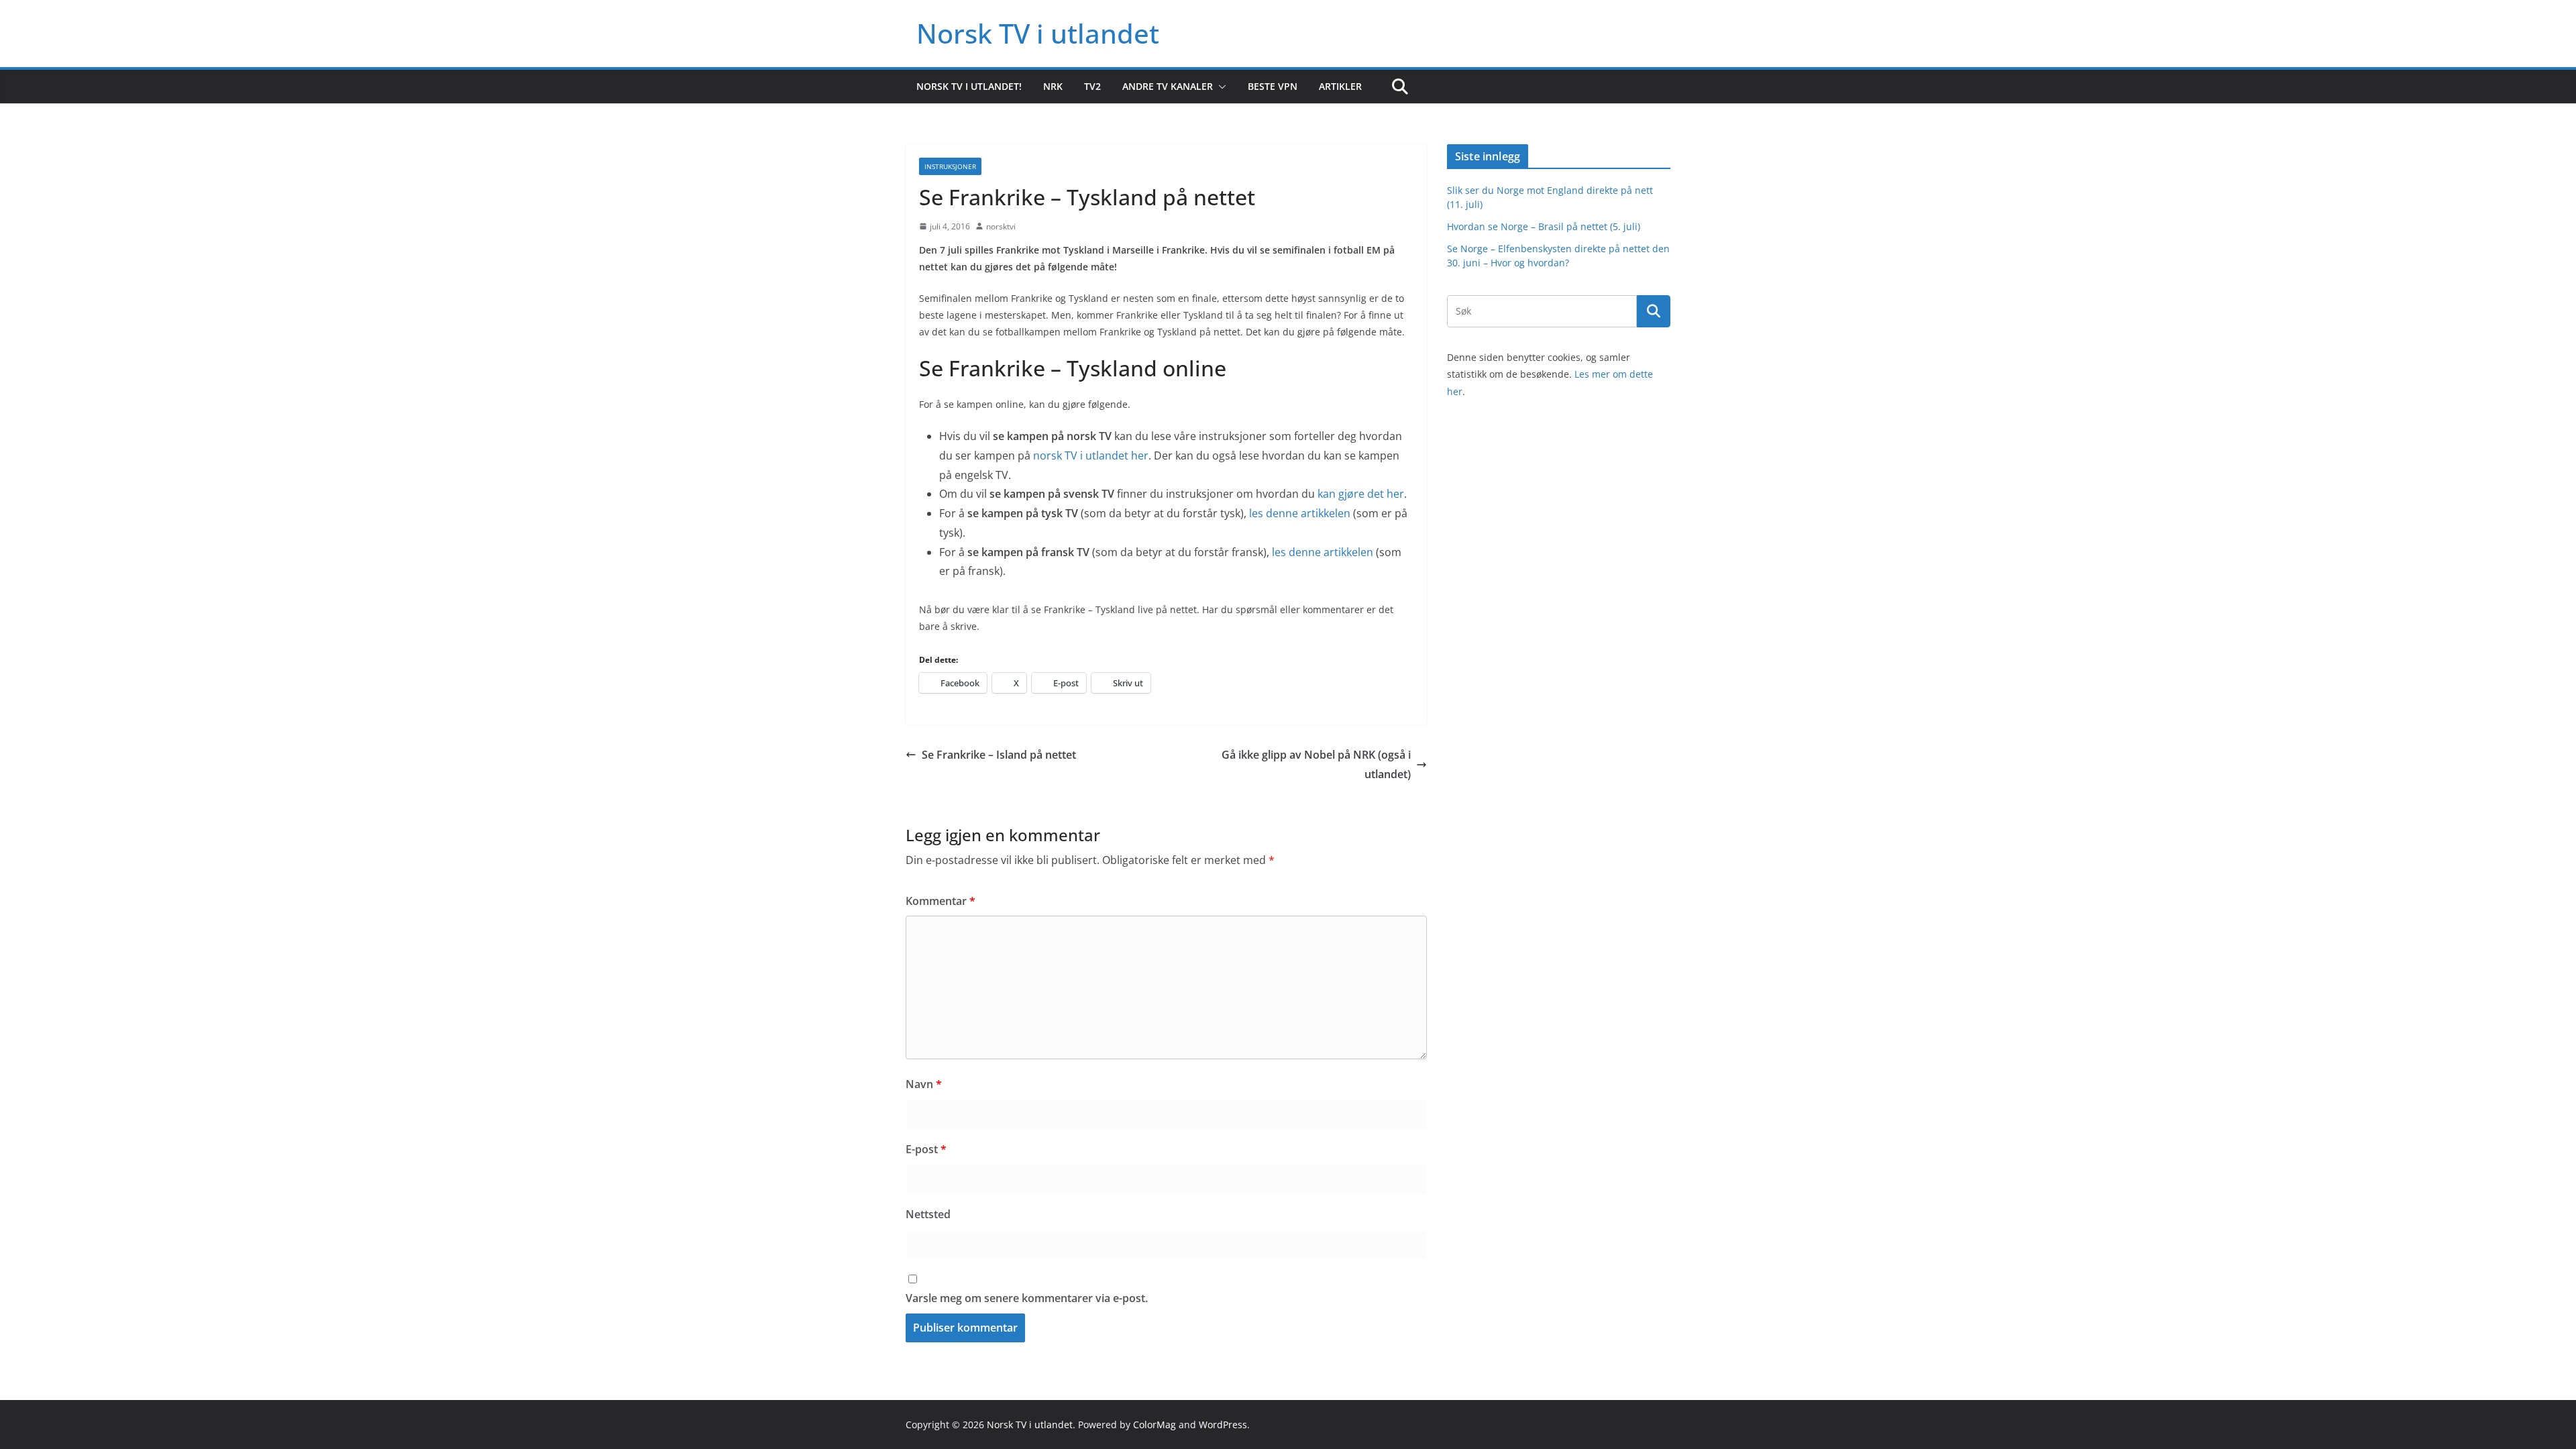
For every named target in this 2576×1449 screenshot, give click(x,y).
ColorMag (1155, 1425)
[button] (1220, 87)
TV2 (1092, 86)
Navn (924, 1084)
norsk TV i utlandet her (1091, 455)
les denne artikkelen (1300, 513)
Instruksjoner (950, 166)
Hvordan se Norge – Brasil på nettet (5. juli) (1544, 226)
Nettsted (928, 1214)
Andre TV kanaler (1168, 86)
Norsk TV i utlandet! (969, 86)
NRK (1053, 86)
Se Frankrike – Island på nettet (999, 755)
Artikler (1340, 86)
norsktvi (1001, 226)
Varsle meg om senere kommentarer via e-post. (1027, 1298)
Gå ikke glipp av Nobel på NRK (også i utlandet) (1316, 764)
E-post (926, 1149)
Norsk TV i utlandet (1038, 33)
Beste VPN (1273, 86)
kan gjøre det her (1361, 494)
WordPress (1223, 1425)
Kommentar (941, 901)
